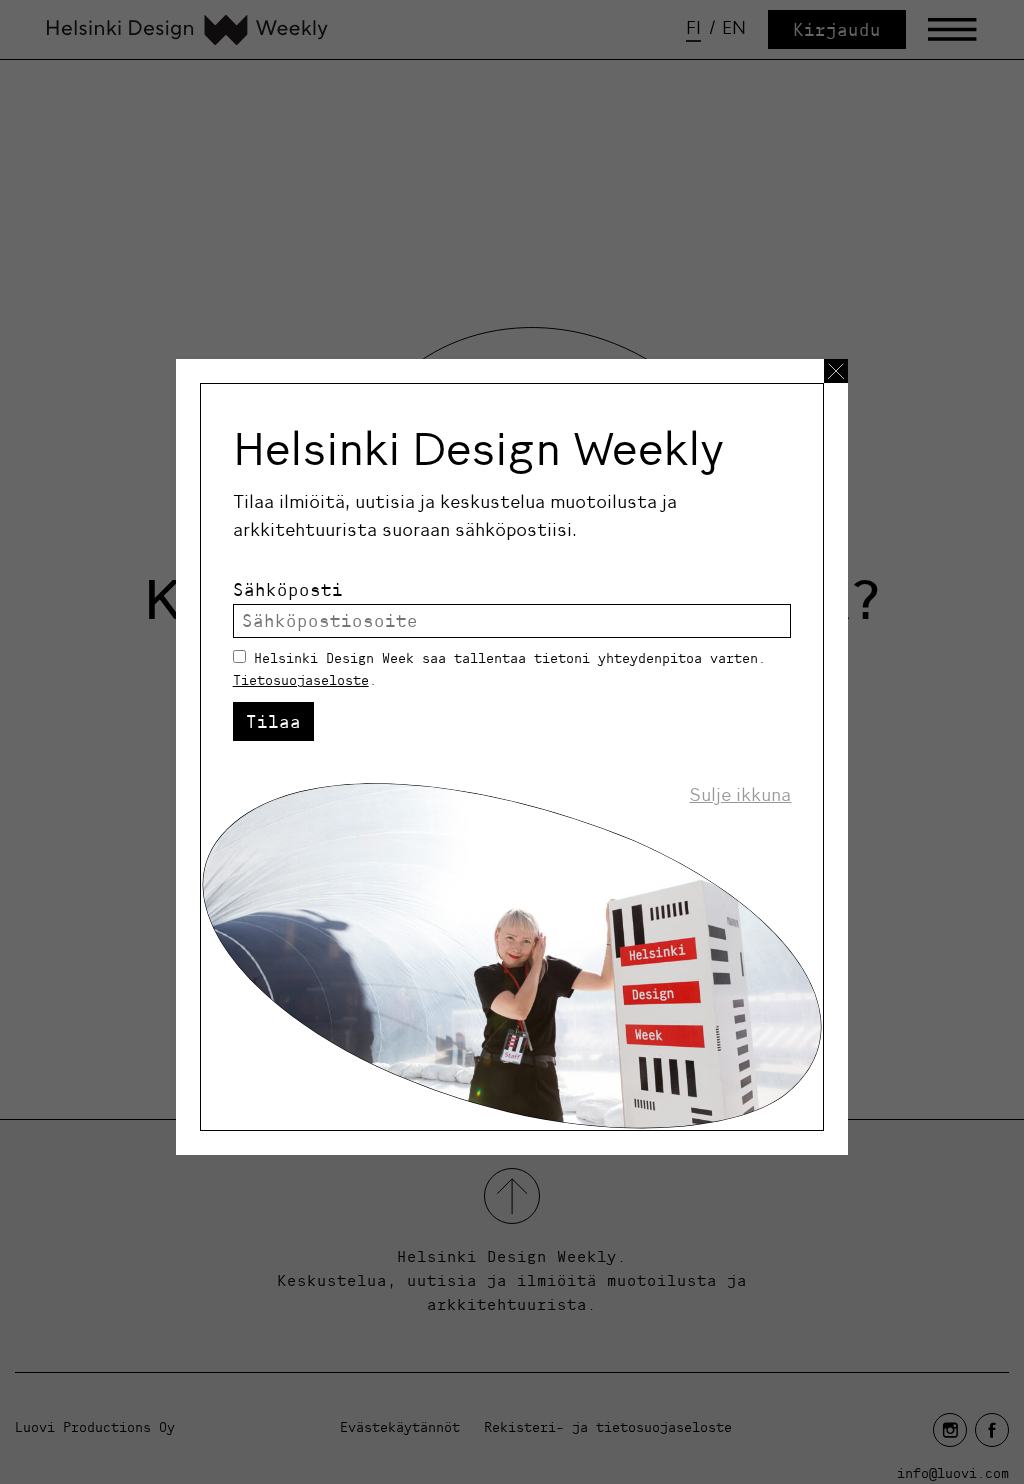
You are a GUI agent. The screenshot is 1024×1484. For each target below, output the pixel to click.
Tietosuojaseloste (301, 680)
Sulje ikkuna (740, 795)
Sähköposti (288, 589)
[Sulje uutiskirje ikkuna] (836, 371)
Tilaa (273, 721)
